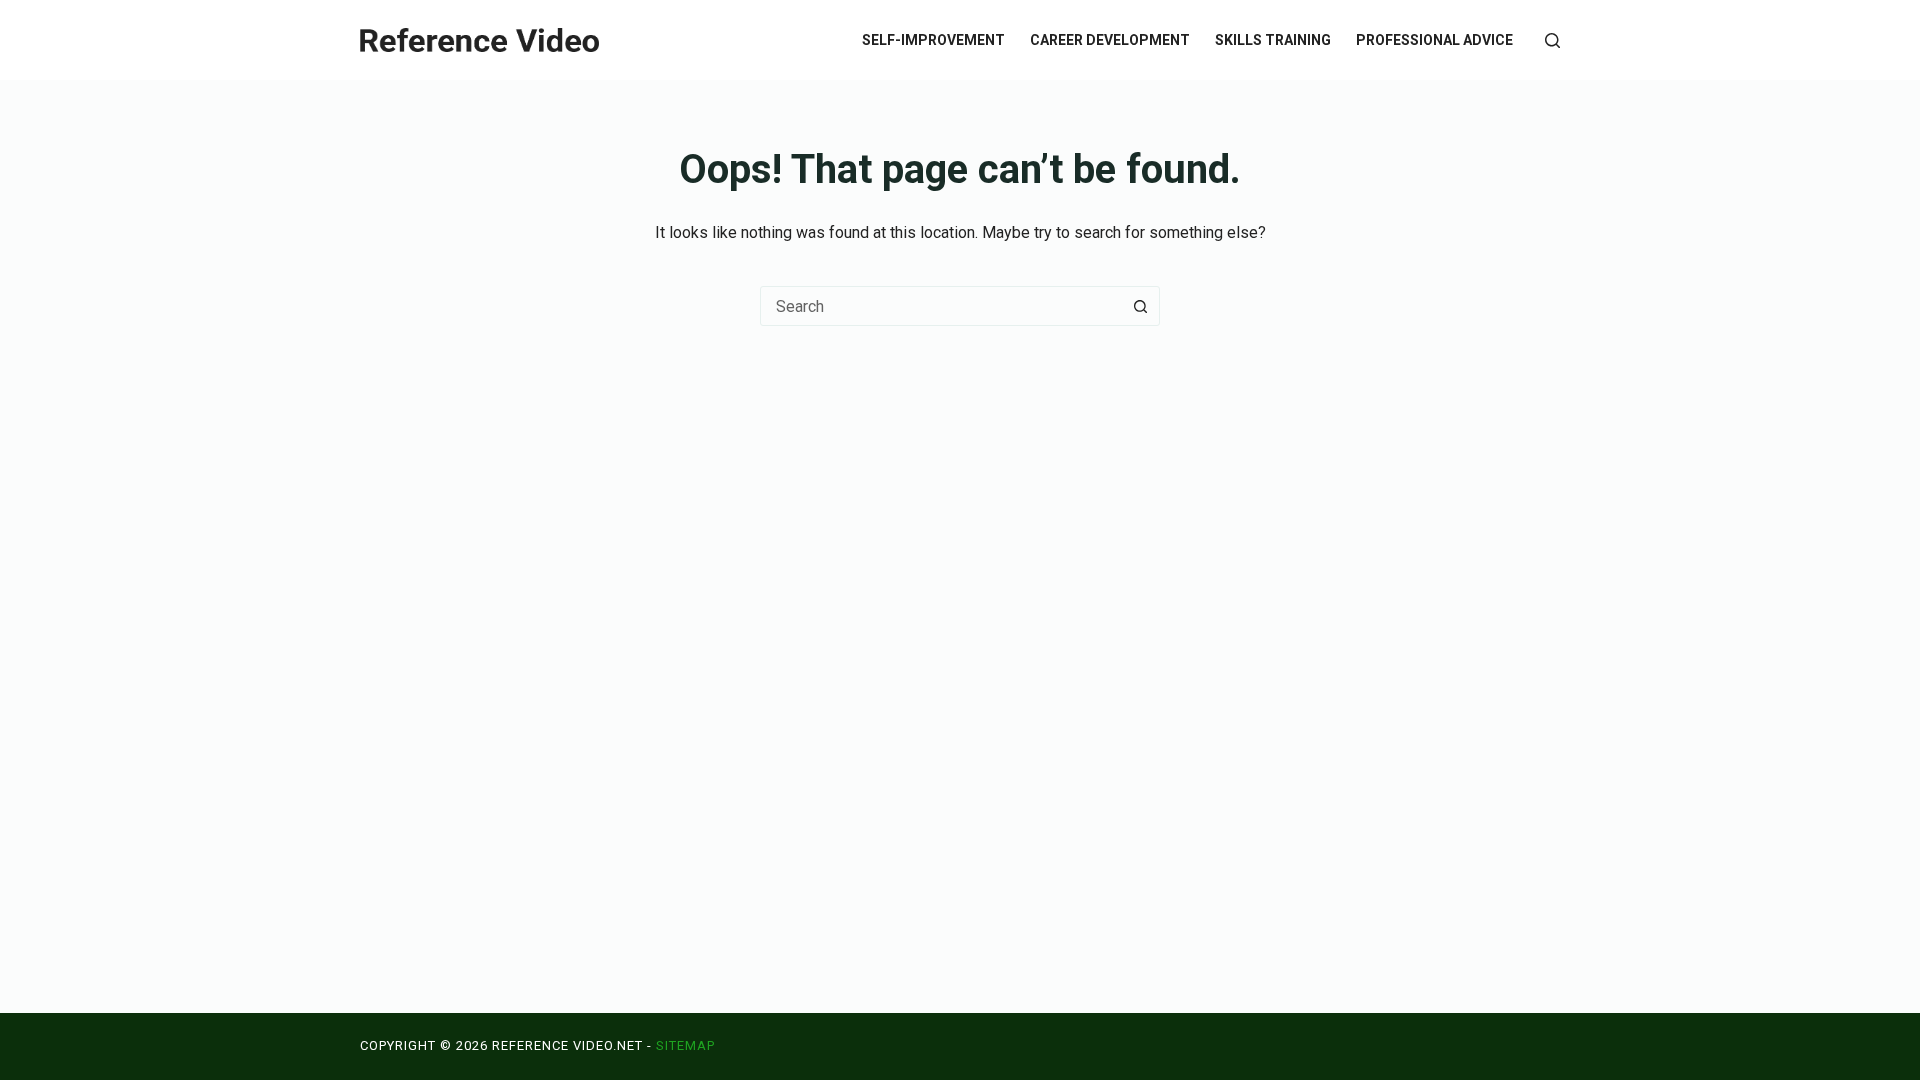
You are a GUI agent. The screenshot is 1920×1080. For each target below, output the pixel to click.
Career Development (1110, 40)
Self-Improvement (933, 40)
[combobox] (941, 306)
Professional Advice (1434, 40)
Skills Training (1273, 40)
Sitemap (685, 1045)
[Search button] (1140, 306)
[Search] (1552, 40)
